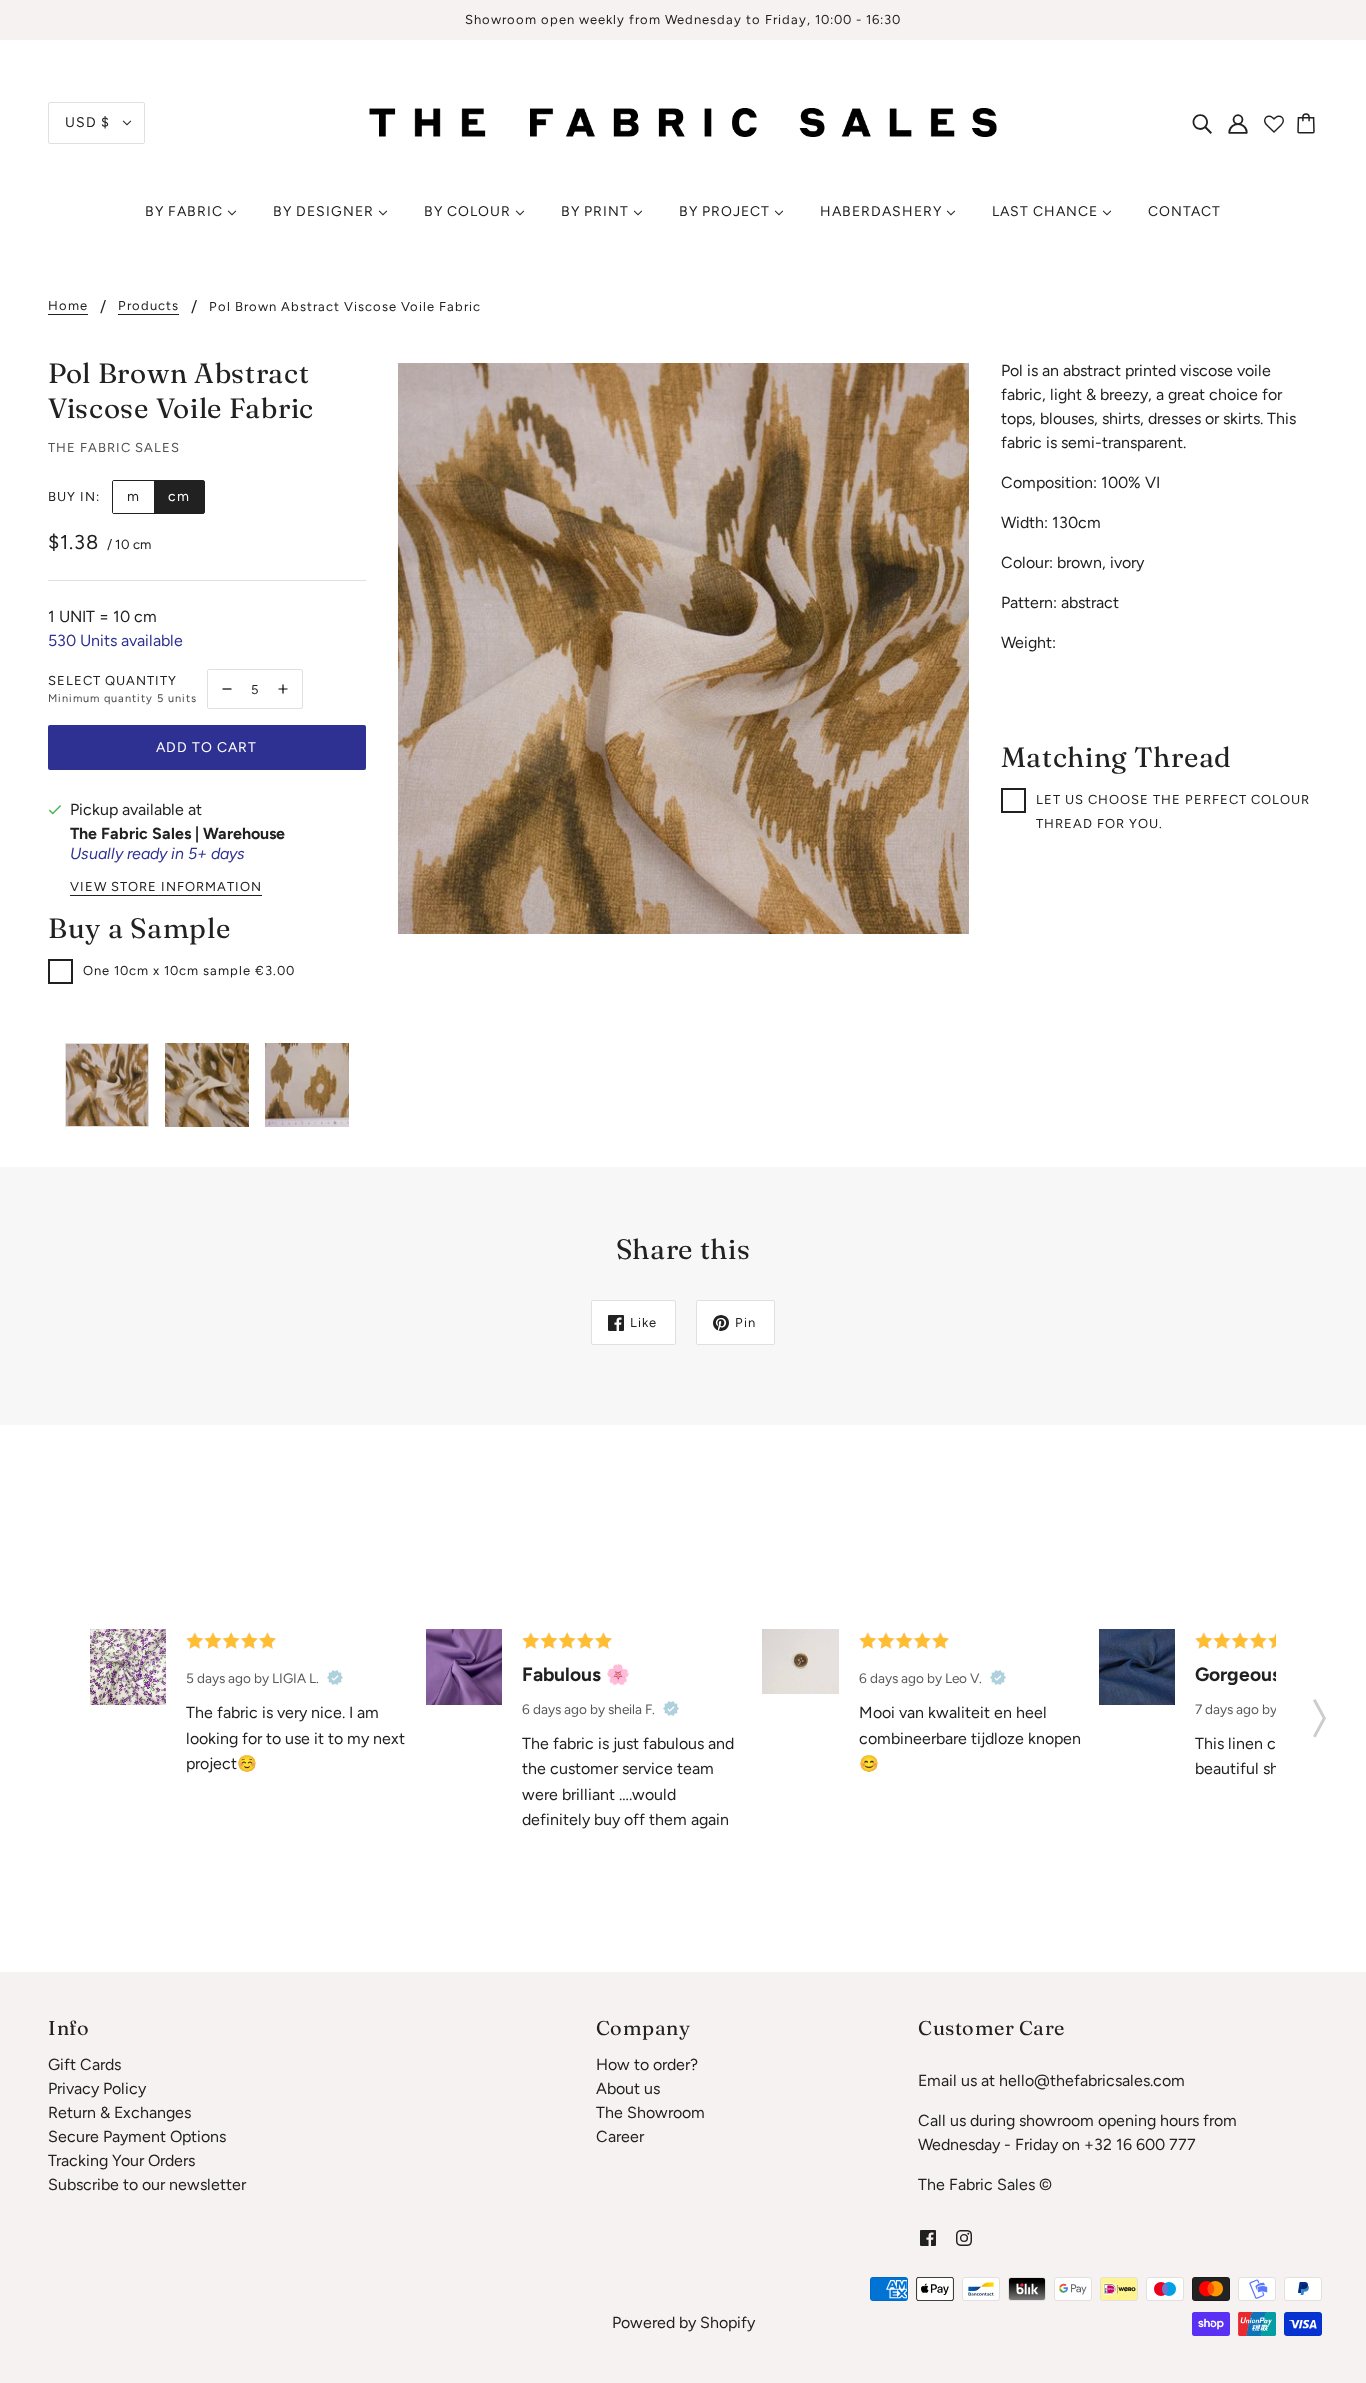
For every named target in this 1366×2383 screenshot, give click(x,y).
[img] (1202, 123)
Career (620, 2136)
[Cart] (1309, 123)
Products (148, 306)
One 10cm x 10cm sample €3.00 (189, 970)
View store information (166, 887)
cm (179, 496)
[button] (1319, 1712)
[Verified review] (335, 1678)
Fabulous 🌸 (576, 1674)
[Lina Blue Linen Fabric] (1137, 1667)
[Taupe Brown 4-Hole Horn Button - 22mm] (800, 1661)
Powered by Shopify (683, 2322)
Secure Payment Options (137, 2136)
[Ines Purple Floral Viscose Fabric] (128, 1667)
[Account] (1238, 123)
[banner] (683, 121)
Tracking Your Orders (121, 2160)
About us (628, 2088)
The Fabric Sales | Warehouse (177, 833)
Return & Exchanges (119, 2112)
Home (68, 306)
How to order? (647, 2064)
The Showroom (650, 2112)
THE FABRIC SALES (114, 447)
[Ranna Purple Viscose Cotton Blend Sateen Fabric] (464, 1667)
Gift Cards (84, 2064)
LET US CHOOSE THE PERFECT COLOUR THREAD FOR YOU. (1173, 811)
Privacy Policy (97, 2088)
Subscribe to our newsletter (147, 2184)
